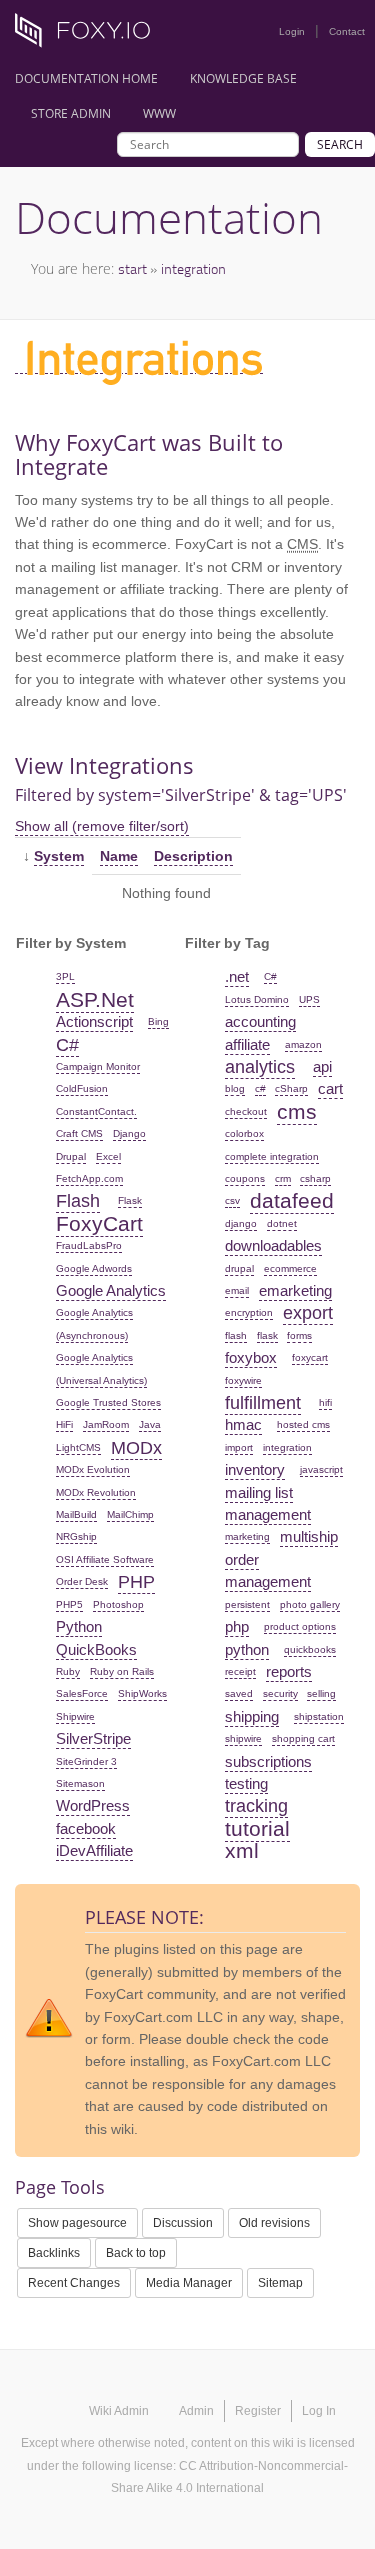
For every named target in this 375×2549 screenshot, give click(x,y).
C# (67, 1045)
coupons (245, 1178)
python (247, 1649)
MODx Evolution (93, 1469)
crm (283, 1178)
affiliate (247, 1044)
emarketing (295, 1290)
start (132, 268)
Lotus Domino (257, 999)
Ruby (68, 1671)
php (237, 1626)
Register (258, 2411)
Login (292, 31)
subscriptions (268, 1761)
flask (267, 1335)
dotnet (282, 1223)
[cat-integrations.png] (139, 365)
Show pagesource (77, 2223)
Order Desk (82, 1581)
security (280, 1693)
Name (119, 856)
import (239, 1447)
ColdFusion (82, 1088)
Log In (319, 2411)
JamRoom (106, 1424)
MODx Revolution (96, 1492)
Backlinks (54, 2253)
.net (237, 976)
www (159, 113)
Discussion (183, 2223)
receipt (240, 1671)
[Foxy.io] (90, 36)
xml (242, 1850)
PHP (136, 1582)
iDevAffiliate (94, 1850)
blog (235, 1088)
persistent (247, 1604)
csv (232, 1200)
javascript (321, 1469)
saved (239, 1693)
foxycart (310, 1357)
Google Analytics (111, 1290)
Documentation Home (86, 78)
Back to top (136, 2253)
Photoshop (118, 1604)
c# (260, 1088)
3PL (65, 976)
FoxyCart (99, 1223)
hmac (243, 1424)
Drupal (71, 1156)
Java (150, 1424)
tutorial (257, 1828)
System (59, 856)
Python (79, 1626)
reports (289, 1671)
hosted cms (303, 1424)
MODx (136, 1448)
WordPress (93, 1805)
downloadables (273, 1245)
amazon (303, 1044)
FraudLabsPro (89, 1245)
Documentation (169, 217)
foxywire (243, 1380)
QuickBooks (96, 1649)
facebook (86, 1828)
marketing (247, 1536)
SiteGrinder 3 (86, 1761)
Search (340, 144)
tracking (256, 1806)
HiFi (64, 1424)
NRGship (76, 1536)
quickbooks (310, 1649)
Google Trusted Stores (108, 1402)
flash (236, 1335)
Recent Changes (74, 2283)
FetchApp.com (89, 1178)
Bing (158, 1021)
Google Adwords (94, 1268)
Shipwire (75, 1716)
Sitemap (280, 2283)
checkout (246, 1111)
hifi (325, 1402)
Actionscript (94, 1021)
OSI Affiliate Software (105, 1559)
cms (297, 1111)
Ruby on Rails (122, 1671)
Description (193, 856)
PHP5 (69, 1604)
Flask (130, 1200)
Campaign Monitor (98, 1066)
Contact (347, 31)
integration (193, 268)
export (308, 1313)
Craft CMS (79, 1133)
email (237, 1290)
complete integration (272, 1156)
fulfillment (263, 1403)
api (322, 1066)
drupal (239, 1268)
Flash (78, 1201)
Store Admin (71, 113)
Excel (108, 1156)
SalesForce (82, 1693)
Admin (196, 2411)
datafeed (292, 1200)
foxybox (251, 1357)
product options (300, 1626)
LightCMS (78, 1447)
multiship (309, 1536)
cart (330, 1088)
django (241, 1223)
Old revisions (274, 2223)
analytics (260, 1067)
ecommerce (290, 1268)
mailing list (259, 1492)
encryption (249, 1312)
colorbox (244, 1133)
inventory (255, 1469)
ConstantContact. (96, 1111)
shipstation (319, 1716)
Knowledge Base (243, 78)
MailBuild (76, 1514)
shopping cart (303, 1738)
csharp (315, 1178)
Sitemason (80, 1783)
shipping (252, 1716)
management (268, 1514)
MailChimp (130, 1514)
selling (321, 1693)
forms (299, 1335)
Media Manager (189, 2283)
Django (129, 1133)
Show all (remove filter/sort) (102, 826)
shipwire (243, 1738)
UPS (309, 999)
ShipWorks (142, 1693)
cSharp (291, 1088)
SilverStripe (93, 1738)
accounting (260, 1021)
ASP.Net (95, 999)
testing (246, 1783)
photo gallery (310, 1604)
